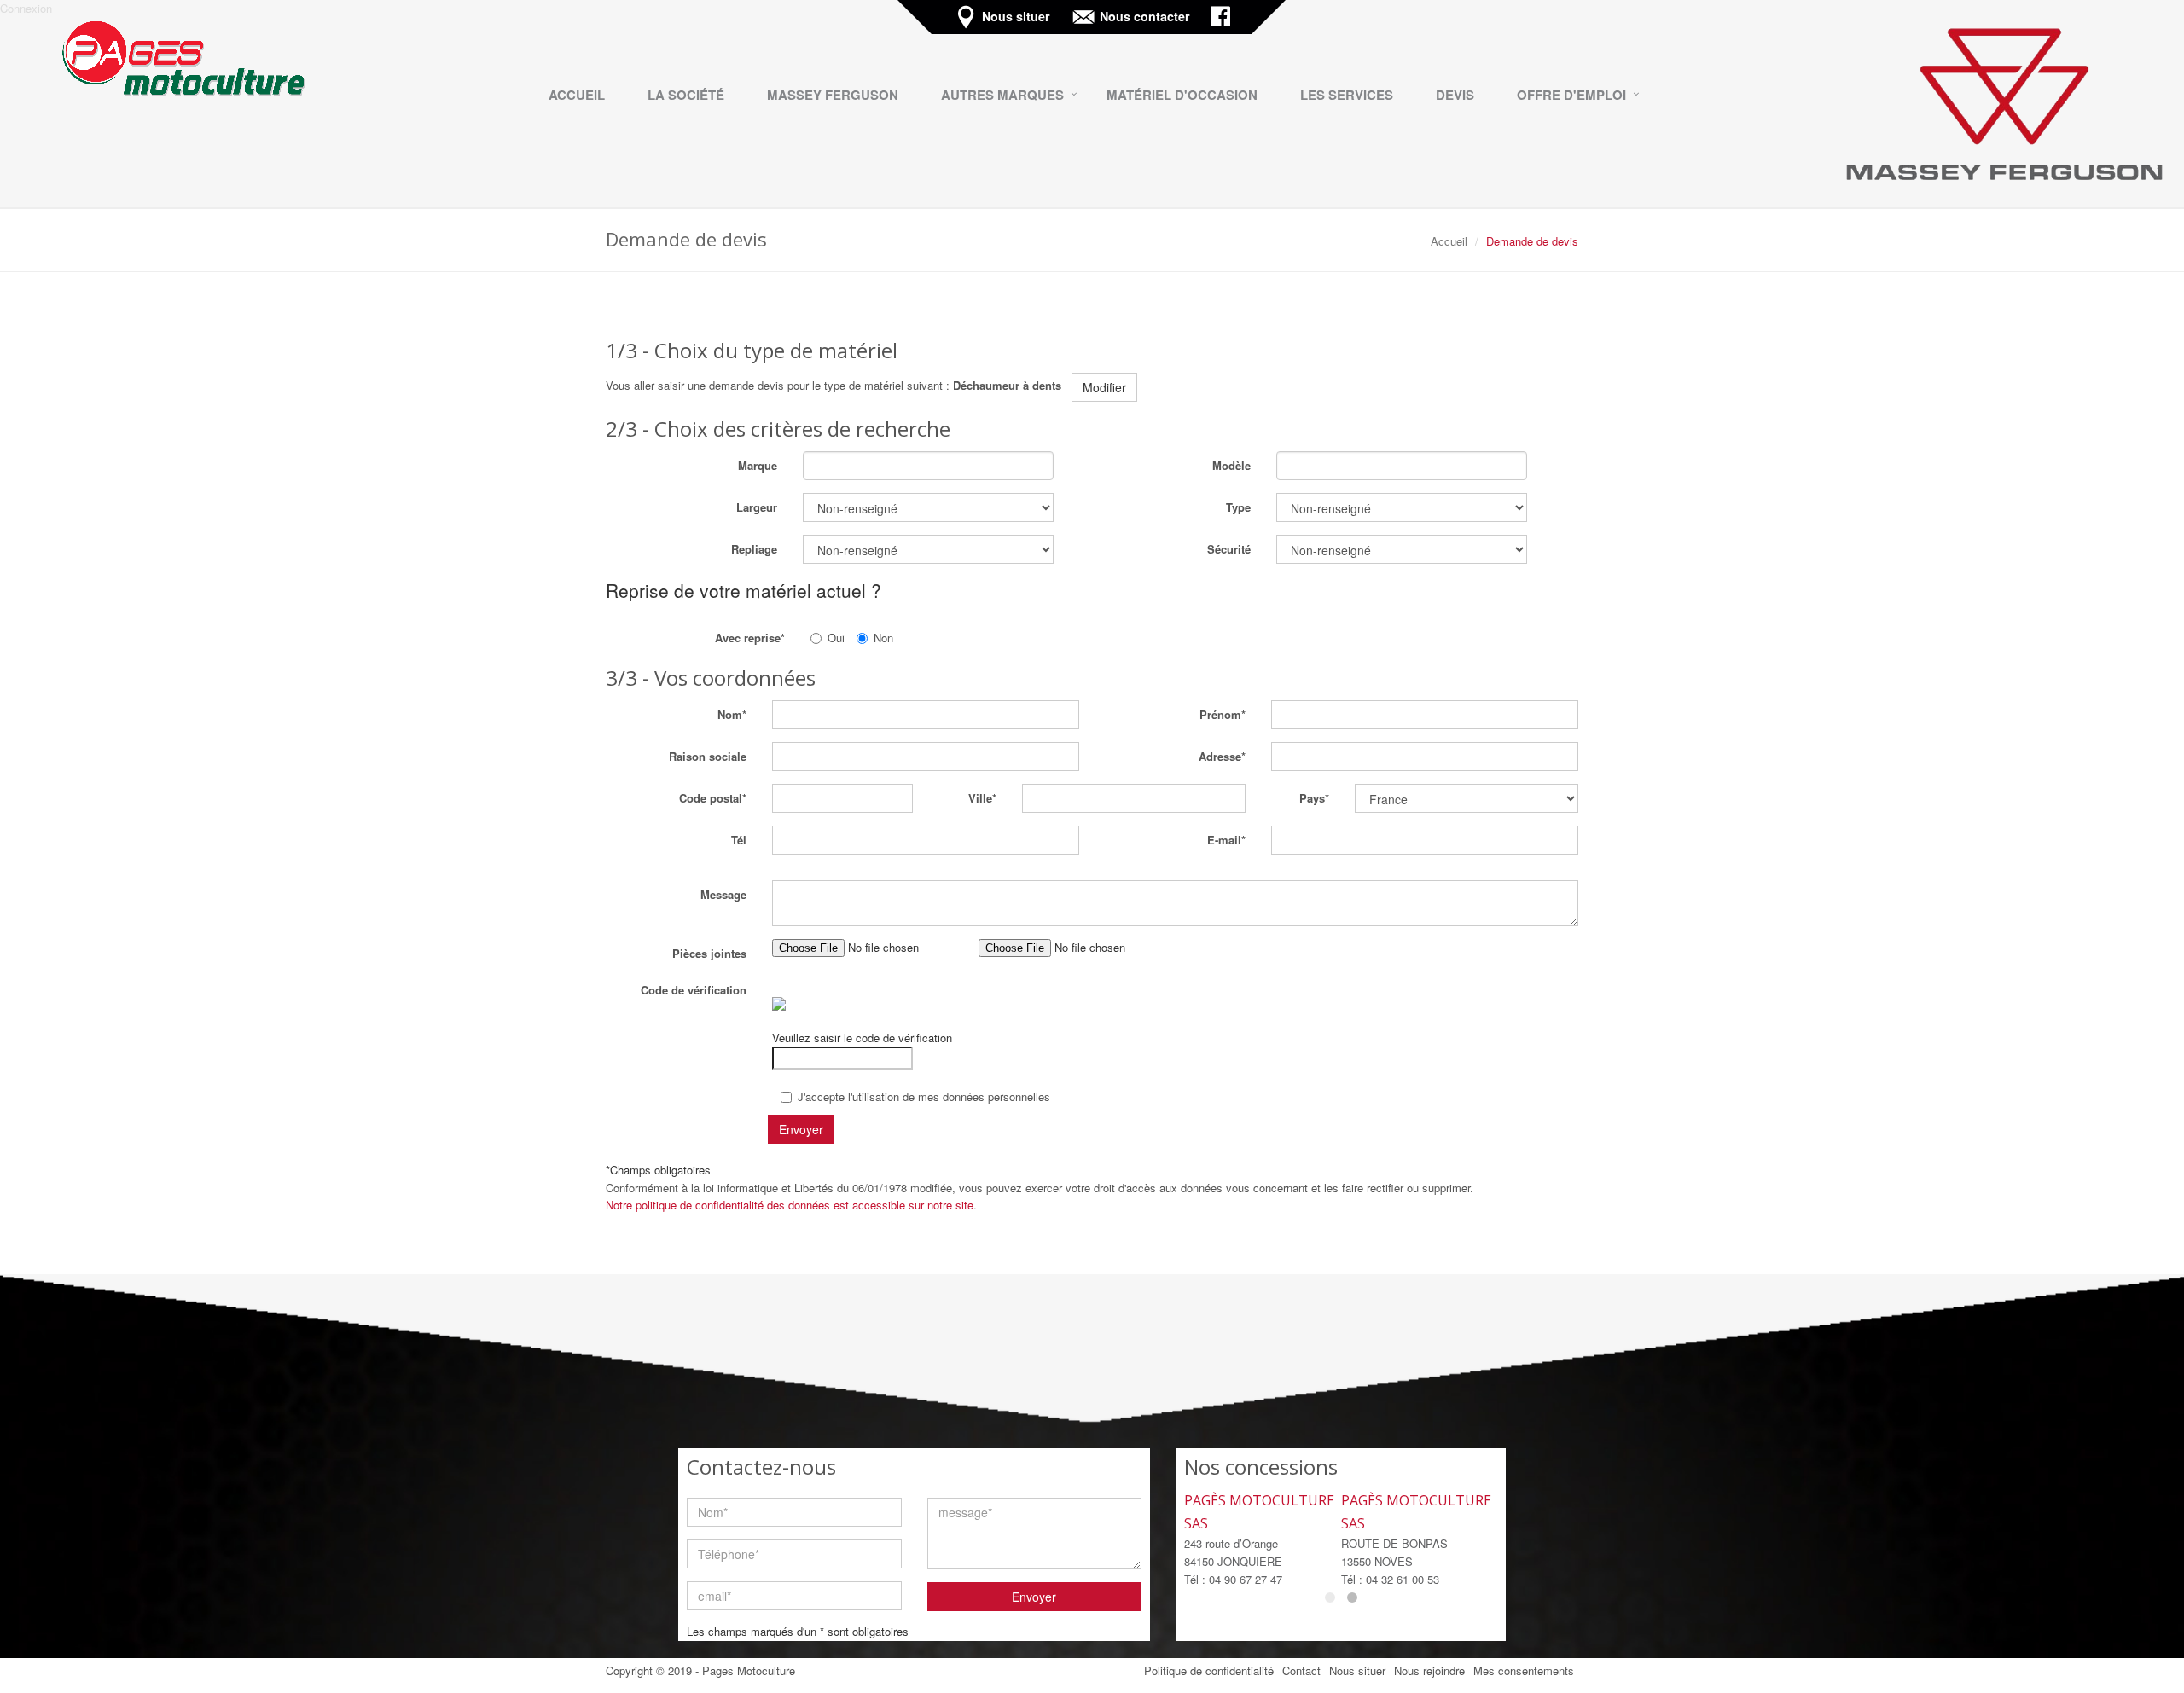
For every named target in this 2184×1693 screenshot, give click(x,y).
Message (723, 894)
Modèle (1231, 465)
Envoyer (1034, 1597)
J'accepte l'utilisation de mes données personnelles (924, 1096)
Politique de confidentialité (1209, 1670)
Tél (739, 840)
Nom (730, 714)
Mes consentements (1524, 1670)
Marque (758, 465)
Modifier (1104, 387)
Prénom (1220, 714)
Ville (980, 798)
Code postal (711, 798)
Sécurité (1229, 549)
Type (1238, 507)
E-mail (1224, 840)
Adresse (1220, 756)
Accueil (1449, 241)
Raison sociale (708, 756)
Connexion (26, 8)
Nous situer (1018, 17)
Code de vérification (694, 990)
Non (883, 638)
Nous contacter (1147, 17)
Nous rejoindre (1429, 1670)
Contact (1301, 1670)
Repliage (754, 549)
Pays (1312, 798)
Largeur (757, 507)
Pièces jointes (709, 953)
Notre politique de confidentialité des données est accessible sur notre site (790, 1205)
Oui (836, 638)
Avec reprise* (750, 638)
